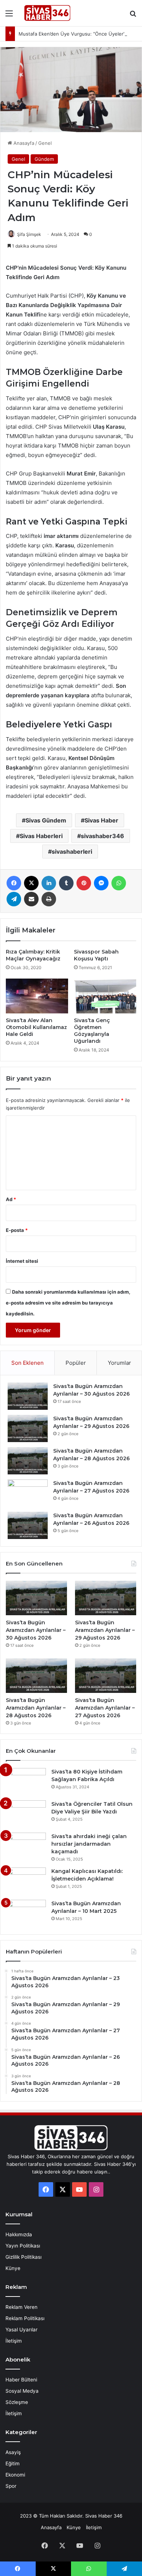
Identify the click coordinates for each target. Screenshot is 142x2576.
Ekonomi (15, 2475)
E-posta (17, 1230)
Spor (11, 2486)
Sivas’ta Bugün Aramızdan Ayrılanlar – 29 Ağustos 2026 (105, 1630)
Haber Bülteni (21, 2380)
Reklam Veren (21, 2307)
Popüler (76, 1363)
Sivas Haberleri (41, 836)
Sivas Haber (101, 820)
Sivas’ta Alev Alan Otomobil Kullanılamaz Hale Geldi (36, 1027)
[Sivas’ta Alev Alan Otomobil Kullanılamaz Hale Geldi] (37, 996)
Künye (13, 2268)
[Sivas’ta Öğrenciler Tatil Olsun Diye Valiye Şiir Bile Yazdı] (26, 1814)
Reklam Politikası (25, 2318)
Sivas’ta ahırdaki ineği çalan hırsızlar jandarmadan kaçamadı (89, 1844)
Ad (11, 1199)
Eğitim (13, 2463)
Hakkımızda (19, 2234)
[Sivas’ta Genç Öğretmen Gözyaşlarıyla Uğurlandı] (105, 996)
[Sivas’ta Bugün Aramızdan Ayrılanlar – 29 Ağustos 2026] (28, 1428)
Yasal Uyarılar (21, 2330)
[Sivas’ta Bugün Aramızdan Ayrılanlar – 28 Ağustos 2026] (28, 1461)
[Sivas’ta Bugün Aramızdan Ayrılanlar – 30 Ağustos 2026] (28, 1396)
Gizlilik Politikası (23, 2257)
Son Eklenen (27, 1363)
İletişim (14, 2341)
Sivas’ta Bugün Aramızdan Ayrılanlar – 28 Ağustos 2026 (36, 1708)
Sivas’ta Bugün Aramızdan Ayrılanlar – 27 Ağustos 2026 (105, 1708)
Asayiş (13, 2452)
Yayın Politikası (23, 2246)
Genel (45, 143)
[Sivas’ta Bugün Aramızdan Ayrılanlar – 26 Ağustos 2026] (28, 1525)
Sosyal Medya (22, 2391)
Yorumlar (119, 1363)
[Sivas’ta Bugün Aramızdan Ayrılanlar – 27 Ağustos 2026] (28, 1493)
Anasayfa (23, 143)
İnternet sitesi (22, 1261)
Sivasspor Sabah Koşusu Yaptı (96, 955)
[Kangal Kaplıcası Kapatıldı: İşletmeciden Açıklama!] (26, 1881)
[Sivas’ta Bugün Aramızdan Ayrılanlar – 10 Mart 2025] (26, 1913)
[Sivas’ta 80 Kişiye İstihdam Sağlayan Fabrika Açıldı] (26, 1782)
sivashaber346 (102, 836)
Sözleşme (17, 2402)
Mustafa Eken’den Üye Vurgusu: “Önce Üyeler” (72, 34)
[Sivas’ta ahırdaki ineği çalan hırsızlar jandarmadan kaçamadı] (26, 1846)
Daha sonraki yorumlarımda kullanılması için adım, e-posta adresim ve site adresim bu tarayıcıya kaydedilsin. (68, 1303)
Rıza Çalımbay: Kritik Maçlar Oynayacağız (33, 955)
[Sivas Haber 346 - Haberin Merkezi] (47, 13)
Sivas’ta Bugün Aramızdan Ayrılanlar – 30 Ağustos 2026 (36, 1630)
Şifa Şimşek (29, 234)
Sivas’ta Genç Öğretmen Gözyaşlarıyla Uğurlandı (92, 1031)
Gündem (44, 159)
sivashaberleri (72, 852)
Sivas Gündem (46, 820)
